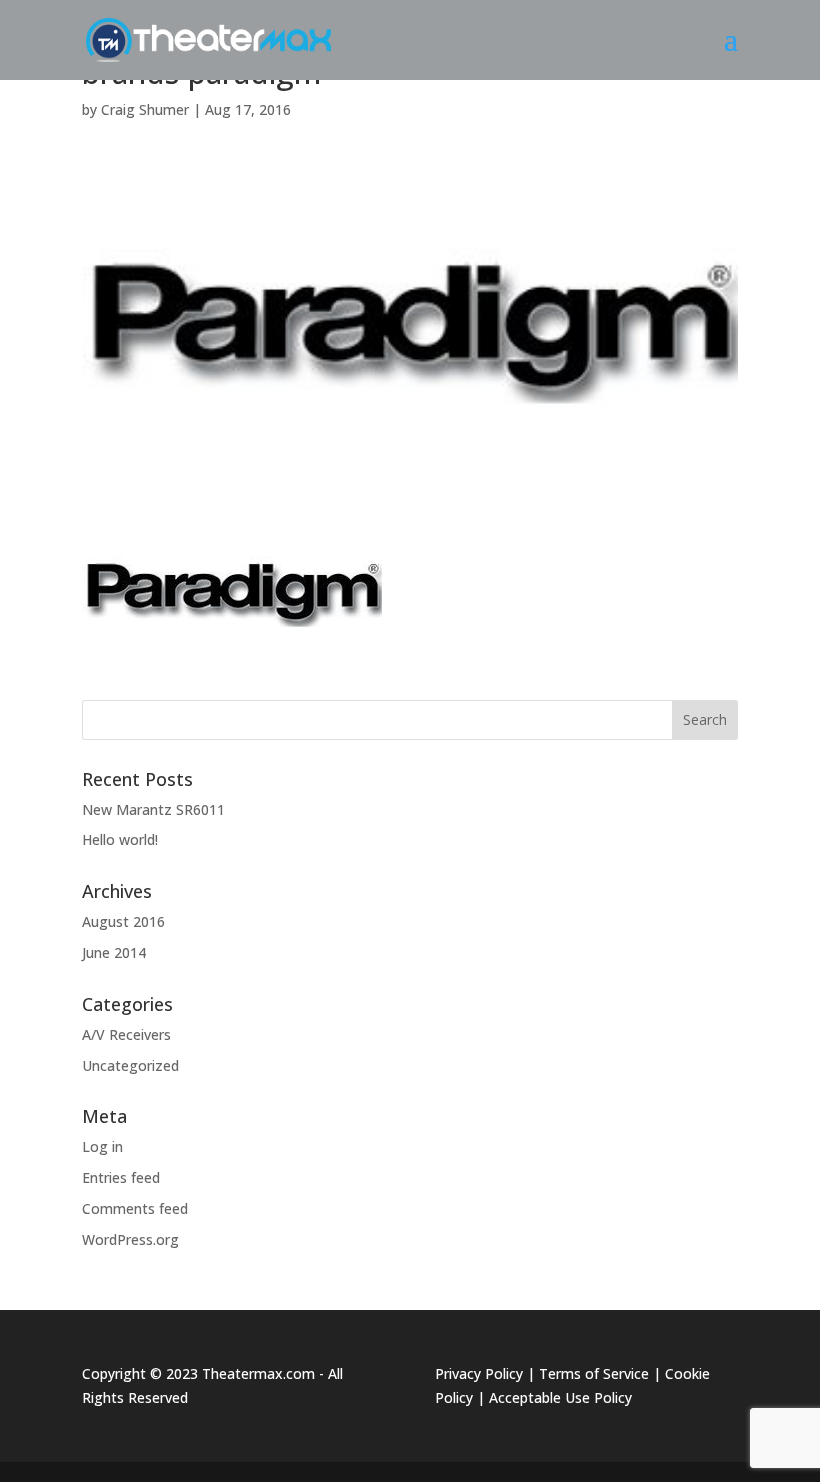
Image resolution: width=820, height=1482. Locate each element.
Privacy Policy (479, 1373)
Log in (102, 1146)
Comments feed (135, 1208)
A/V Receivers (126, 1034)
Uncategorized (130, 1065)
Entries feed (121, 1177)
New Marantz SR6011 (153, 809)
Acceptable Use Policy (560, 1397)
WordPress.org (130, 1239)
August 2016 (123, 921)
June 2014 (114, 952)
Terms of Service (594, 1373)
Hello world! (120, 839)
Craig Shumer (145, 109)
